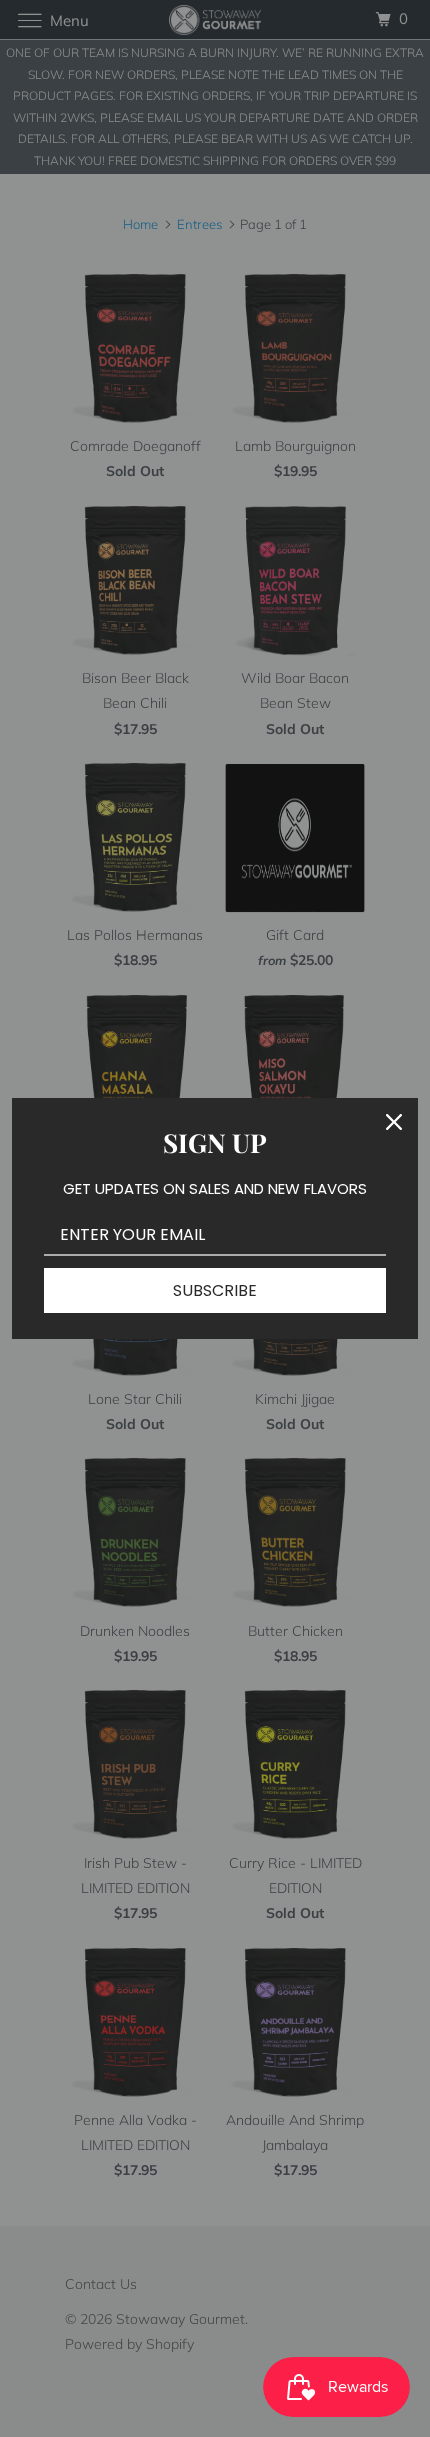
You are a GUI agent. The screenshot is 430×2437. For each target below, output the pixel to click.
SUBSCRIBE (215, 1290)
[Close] (394, 1122)
